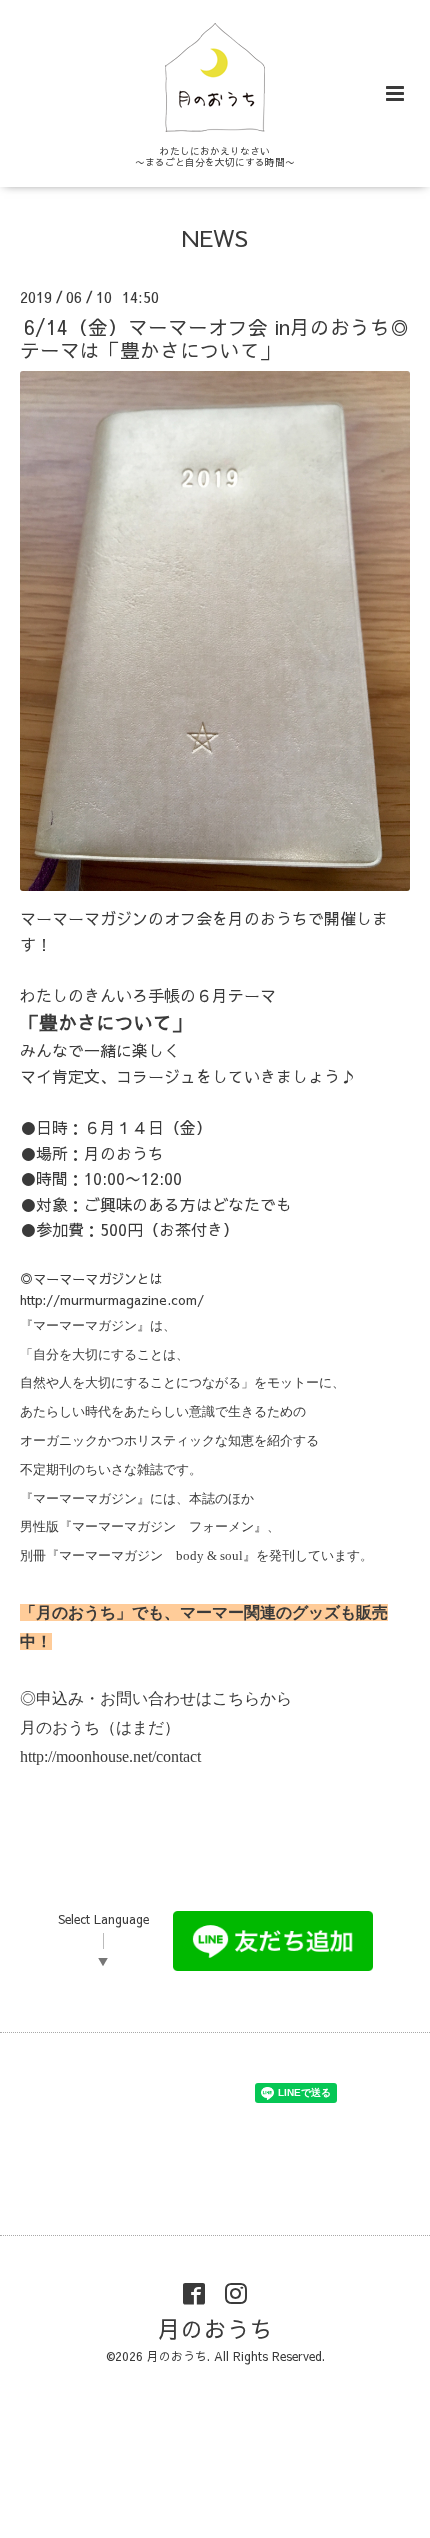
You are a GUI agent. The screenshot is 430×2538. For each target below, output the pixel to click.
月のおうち (215, 2328)
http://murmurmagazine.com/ (112, 1299)
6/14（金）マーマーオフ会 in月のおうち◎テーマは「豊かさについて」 (215, 337)
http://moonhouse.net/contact (110, 1756)
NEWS (215, 237)
